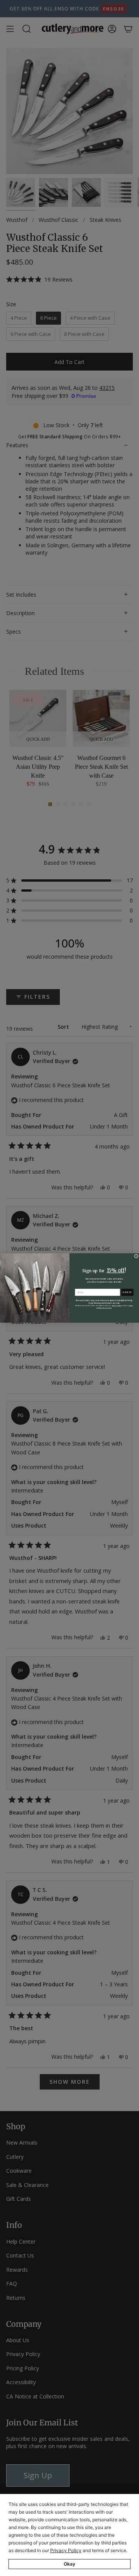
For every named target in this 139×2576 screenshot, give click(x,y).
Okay (69, 2564)
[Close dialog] (136, 1256)
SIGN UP (127, 1292)
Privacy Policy (66, 2550)
